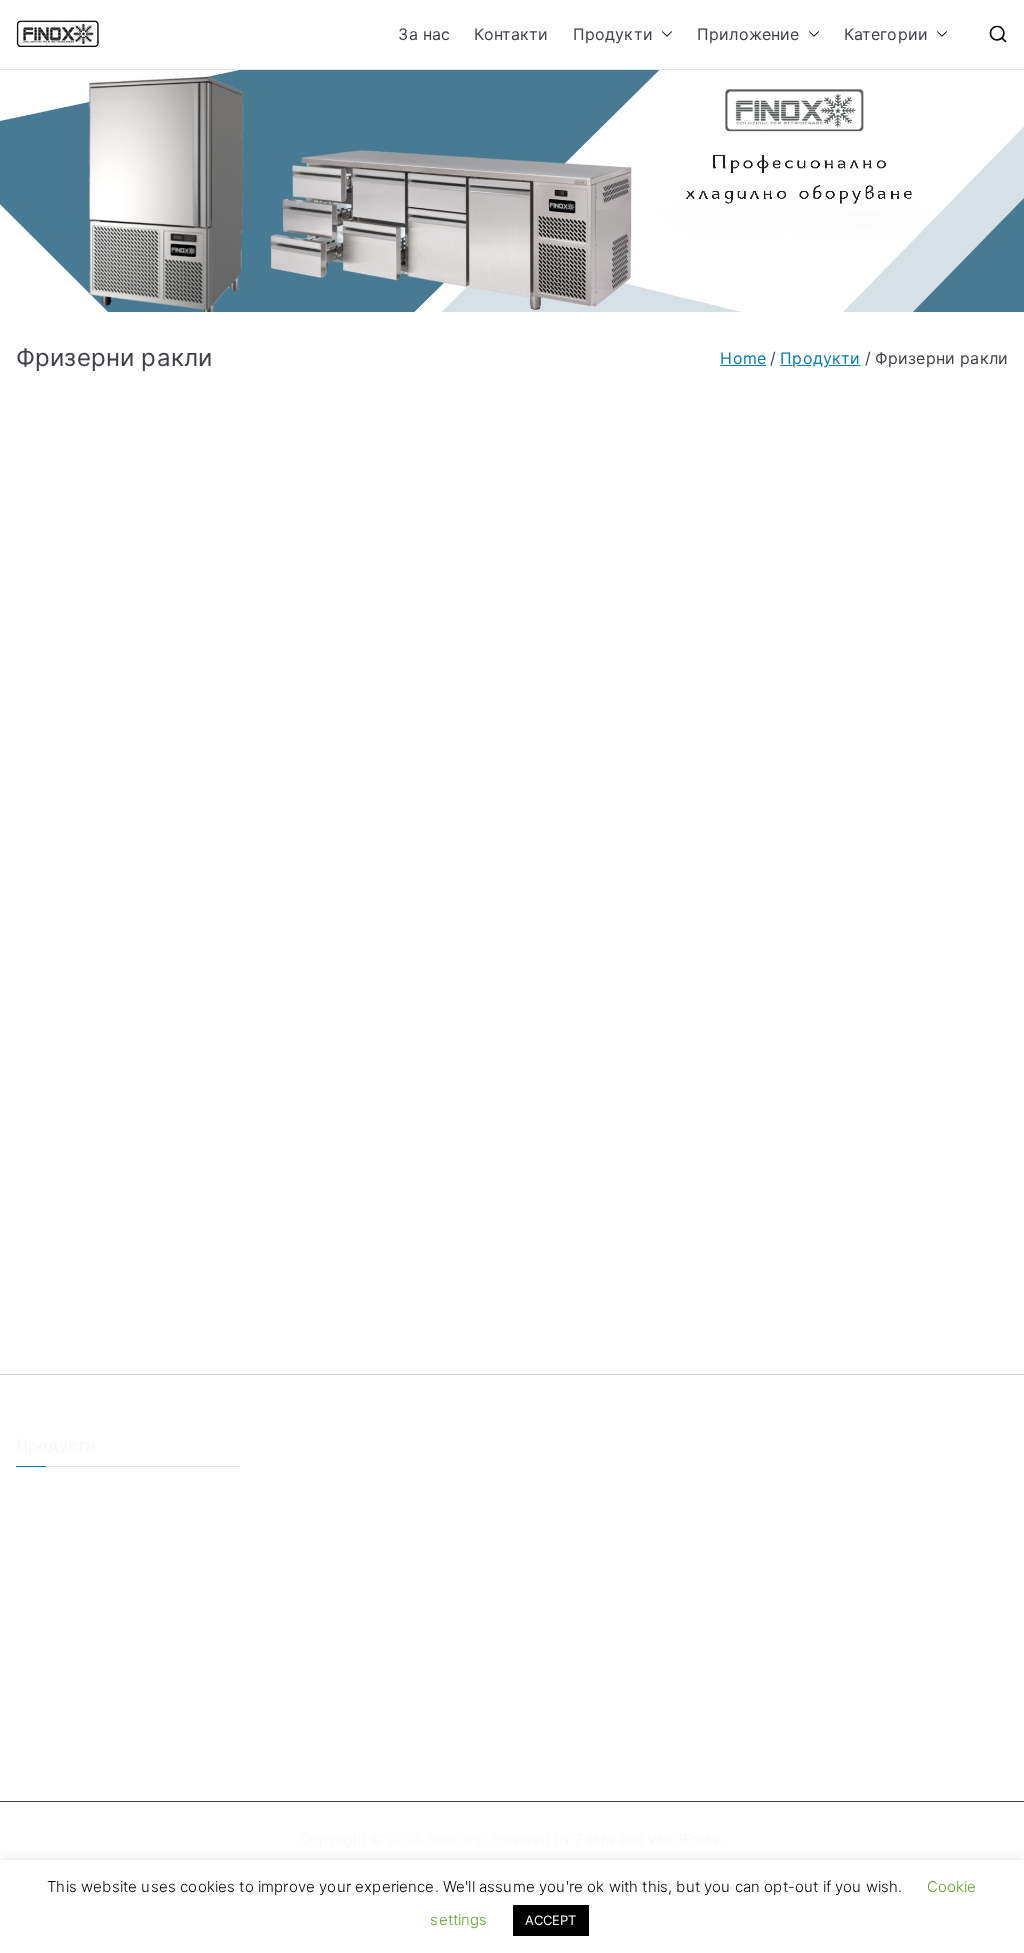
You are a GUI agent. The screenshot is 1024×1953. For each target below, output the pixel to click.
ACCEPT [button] (551, 1920)
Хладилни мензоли (81, 1661)
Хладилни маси (69, 1562)
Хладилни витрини (80, 1694)
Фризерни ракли (73, 1728)
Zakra (594, 1838)
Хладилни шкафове (83, 1528)
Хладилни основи (76, 1595)
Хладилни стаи (67, 1495)
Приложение (748, 34)
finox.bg (454, 1838)
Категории (886, 34)
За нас (424, 34)
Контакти (511, 34)
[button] (663, 34)
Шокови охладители (85, 1628)
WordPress (683, 1838)
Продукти (613, 34)
